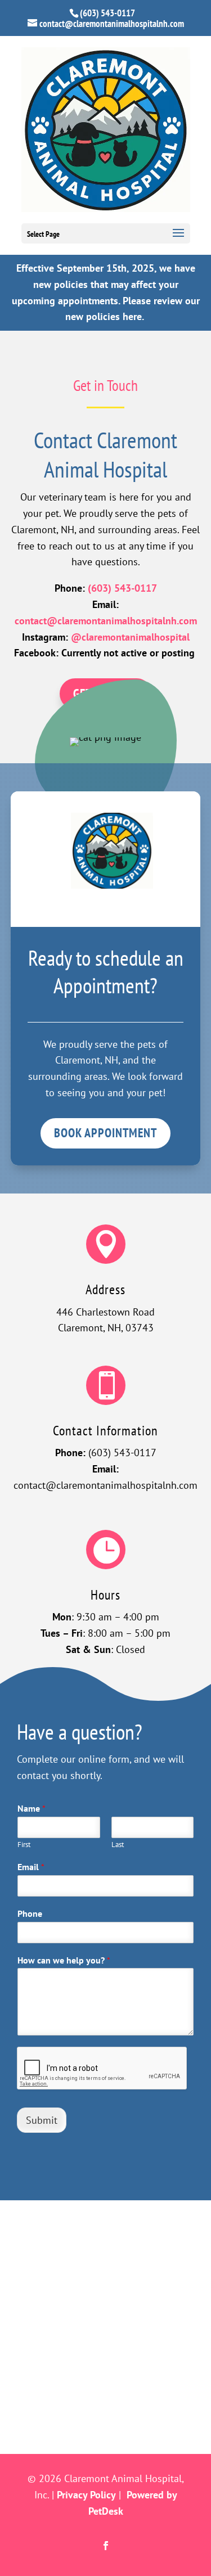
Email (31, 1867)
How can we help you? (64, 1960)
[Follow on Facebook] (106, 2546)
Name (32, 1808)
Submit (42, 2120)
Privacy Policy (86, 2495)
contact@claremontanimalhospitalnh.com (106, 621)
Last (118, 1845)
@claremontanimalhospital (130, 637)
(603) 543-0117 (107, 13)
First (24, 1845)
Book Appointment (105, 1133)
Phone (30, 1913)
